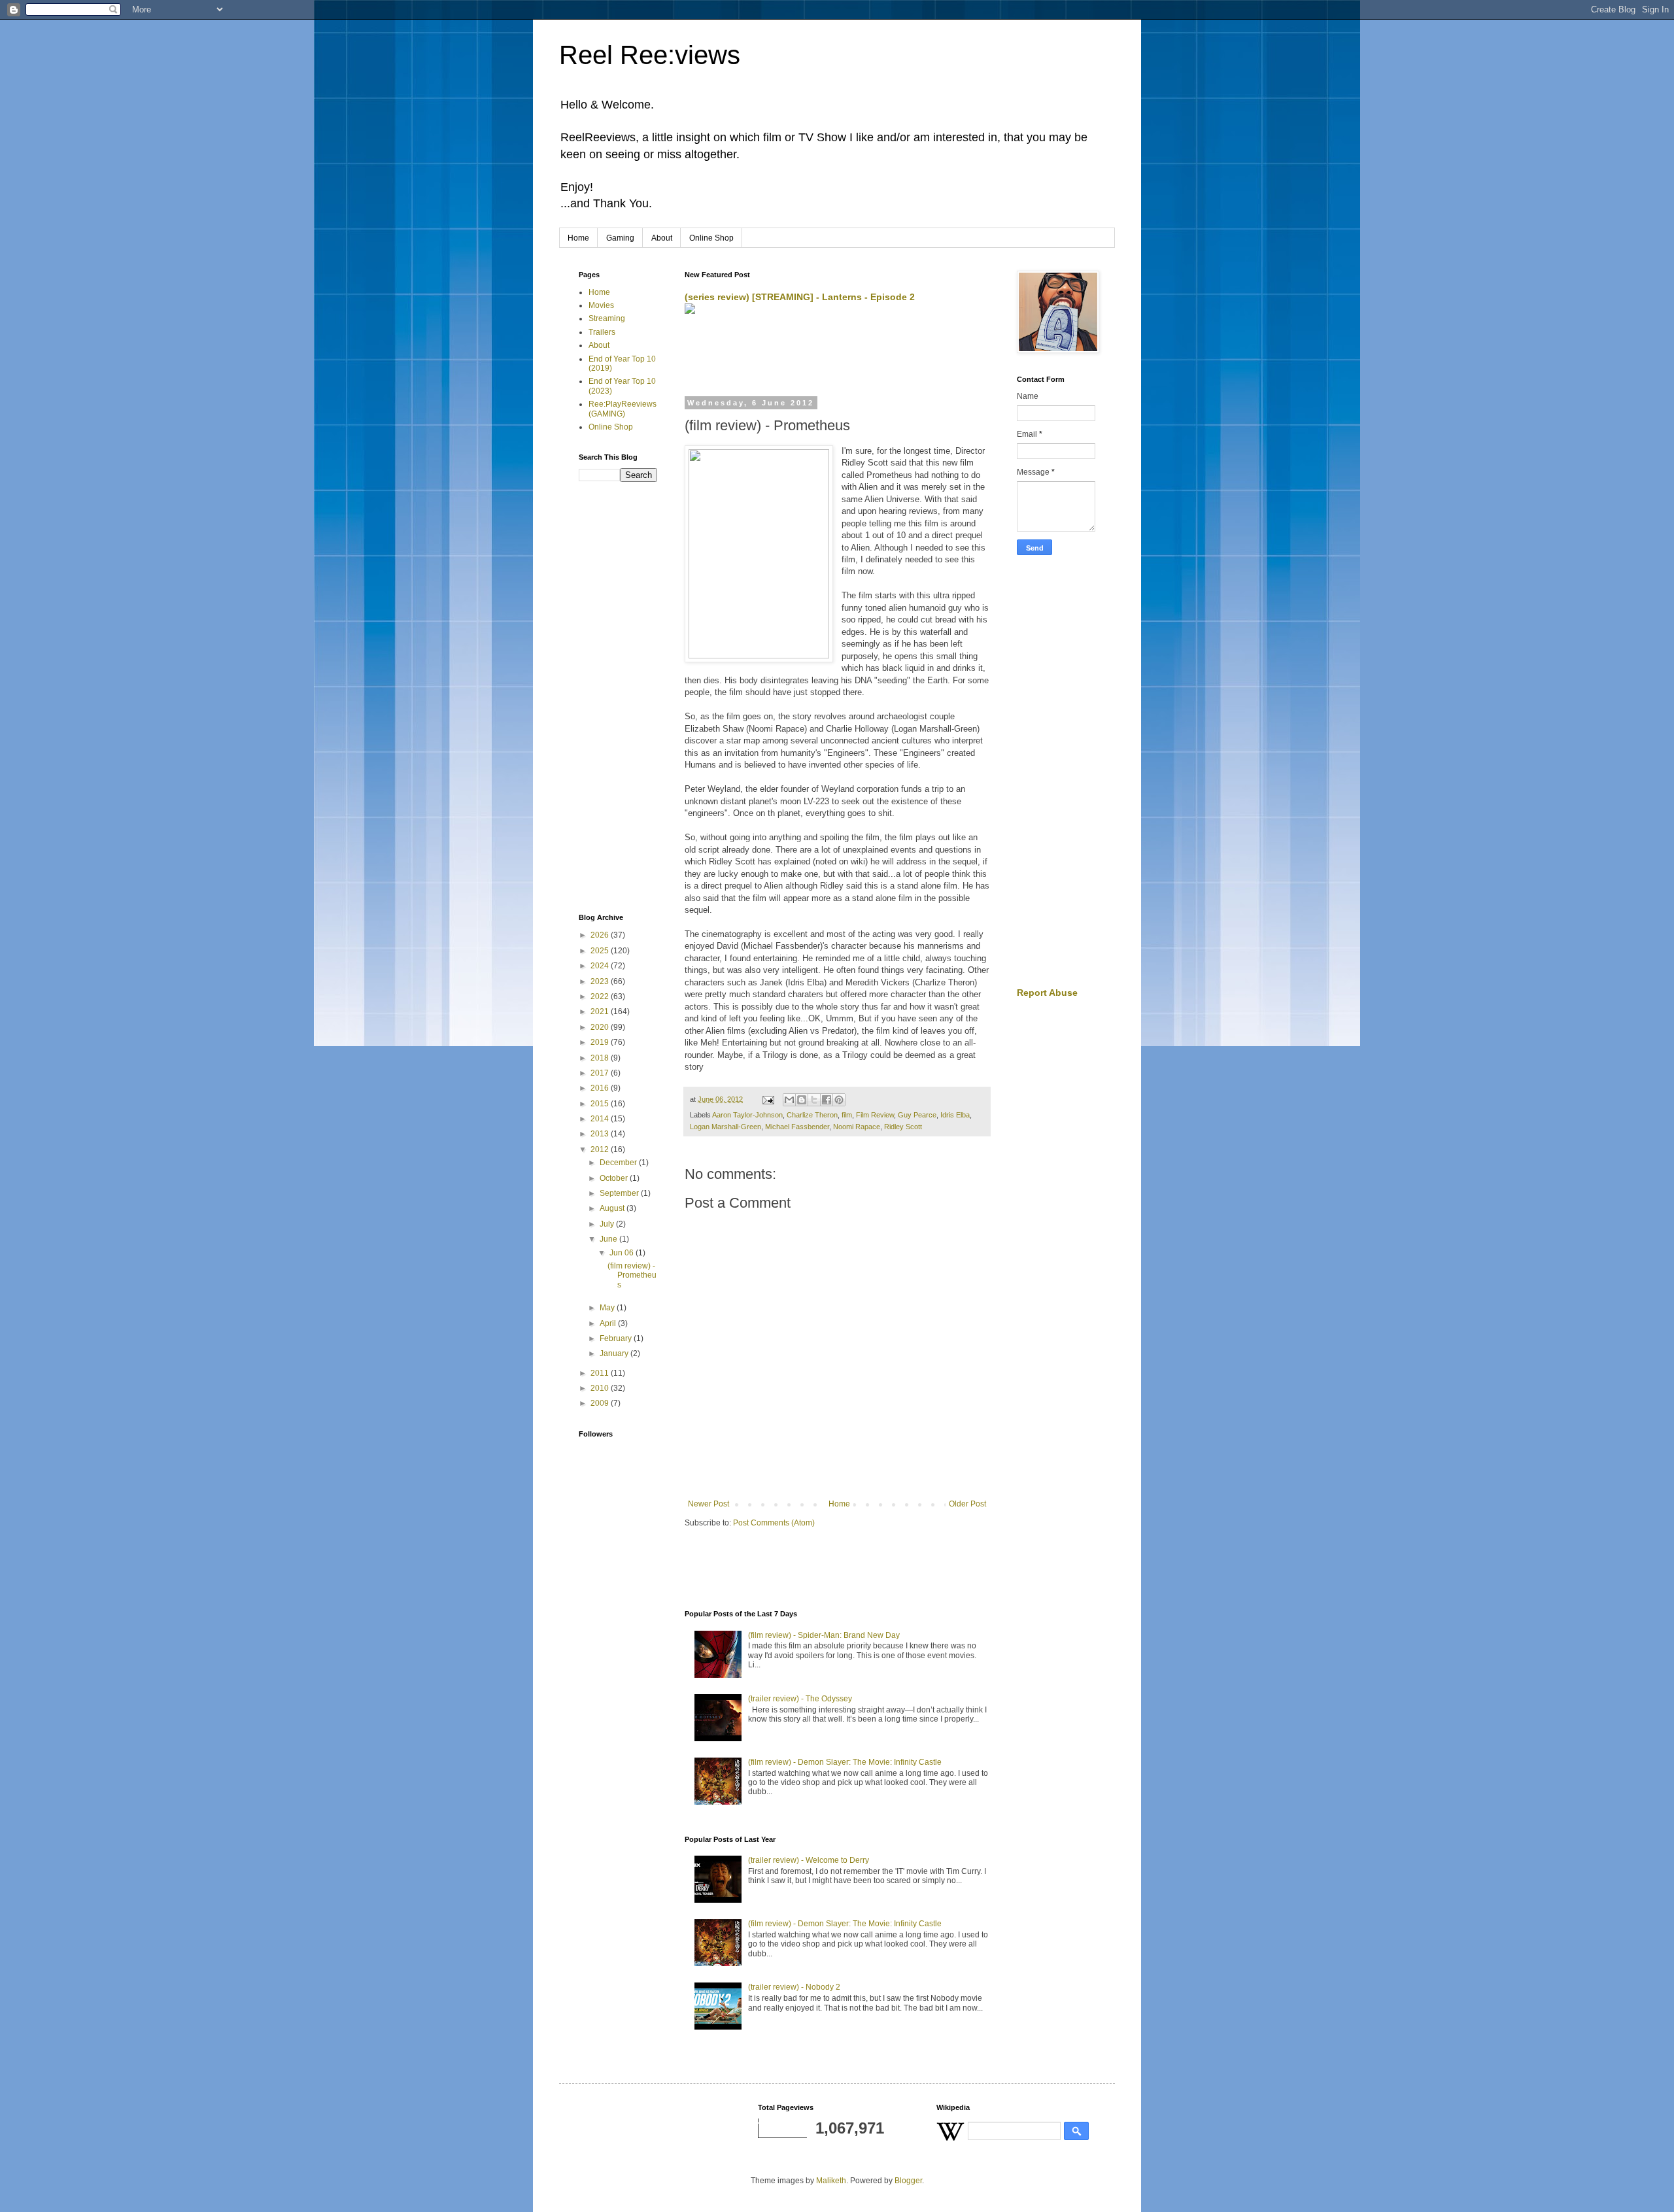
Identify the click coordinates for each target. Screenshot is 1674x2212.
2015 (601, 1104)
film (847, 1115)
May (608, 1308)
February (617, 1338)
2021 (601, 1012)
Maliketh (831, 2181)
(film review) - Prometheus (632, 1275)
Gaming (620, 238)
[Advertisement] (838, 356)
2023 (601, 981)
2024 (601, 966)
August (613, 1208)
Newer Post (709, 1504)
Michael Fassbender (797, 1127)
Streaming (607, 318)
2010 (601, 1388)
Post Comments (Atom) (774, 1523)
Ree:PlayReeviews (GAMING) (623, 409)
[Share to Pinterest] (839, 1100)
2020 (601, 1027)
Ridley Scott (903, 1127)
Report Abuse (1047, 993)
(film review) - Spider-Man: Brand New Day (824, 1635)
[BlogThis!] (802, 1100)
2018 (601, 1058)
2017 (601, 1073)
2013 (601, 1134)
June (609, 1239)
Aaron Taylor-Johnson (747, 1115)
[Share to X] (814, 1100)
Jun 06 (623, 1253)
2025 (601, 951)
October (615, 1178)
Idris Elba (955, 1115)
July (608, 1224)
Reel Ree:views (650, 55)
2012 (601, 1149)
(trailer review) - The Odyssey (800, 1699)
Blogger (908, 2181)
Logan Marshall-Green (726, 1127)
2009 (601, 1403)
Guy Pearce (917, 1115)
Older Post (967, 1504)
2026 (601, 935)
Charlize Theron (812, 1115)
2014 (601, 1119)
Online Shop (711, 238)
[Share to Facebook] (827, 1100)
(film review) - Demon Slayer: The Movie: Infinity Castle (845, 1762)
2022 (601, 996)
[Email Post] (768, 1099)
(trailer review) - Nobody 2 (794, 1987)
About (662, 238)
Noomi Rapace (857, 1127)
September (620, 1193)
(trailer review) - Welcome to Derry (809, 1860)
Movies (601, 305)
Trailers (602, 332)
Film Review (875, 1115)
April (609, 1323)
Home (578, 238)
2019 (601, 1042)
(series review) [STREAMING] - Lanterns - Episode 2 (800, 297)
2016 (601, 1088)
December (619, 1163)
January (615, 1353)
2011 (601, 1373)
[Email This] (789, 1100)
